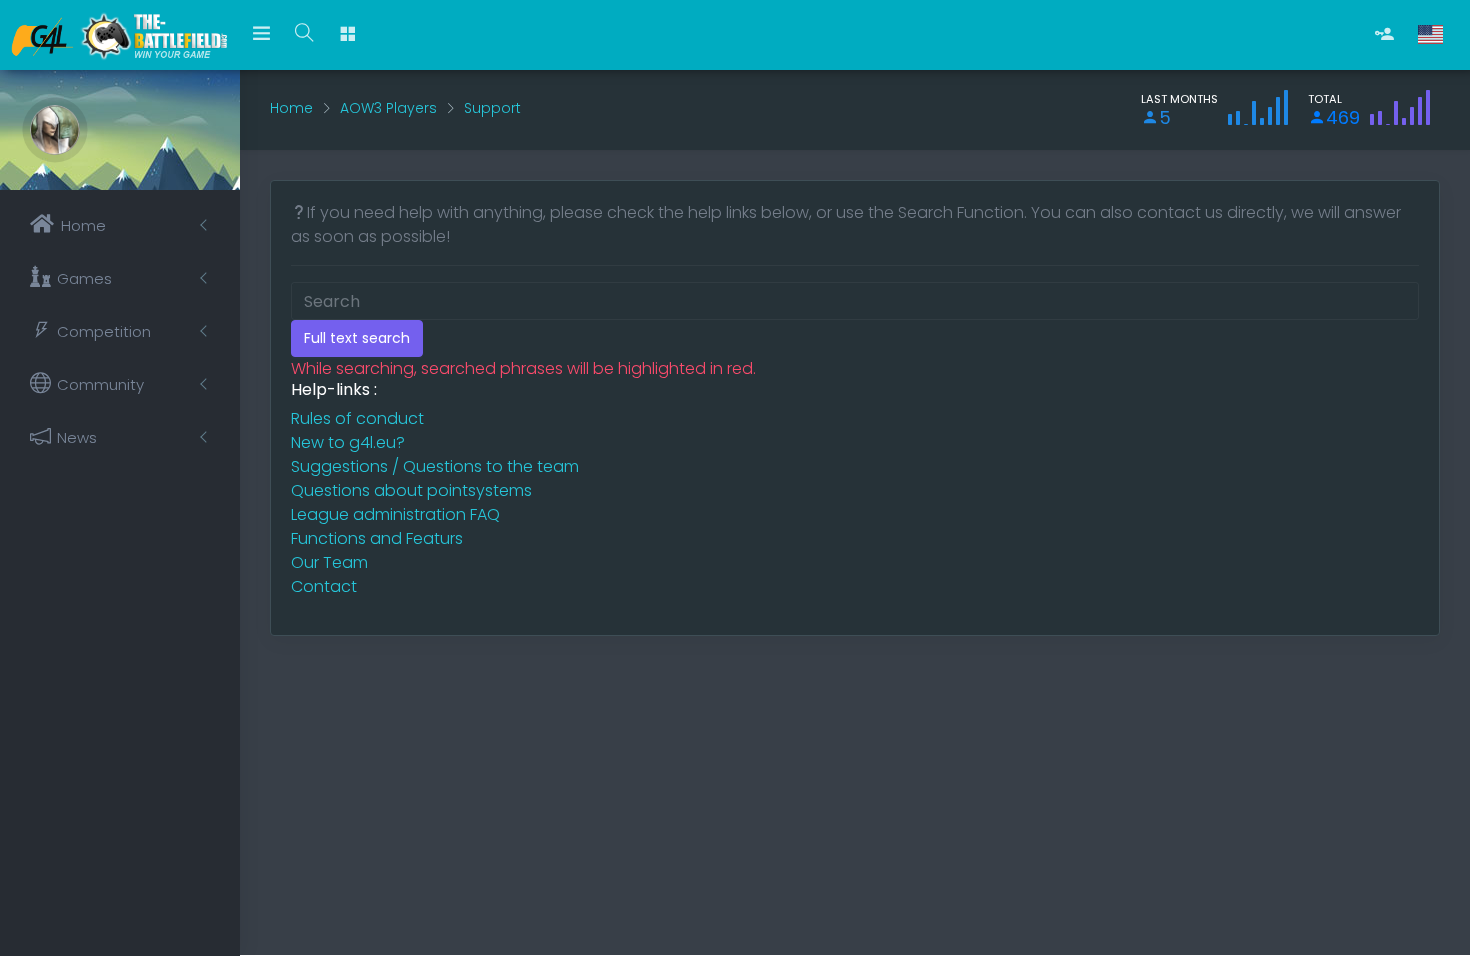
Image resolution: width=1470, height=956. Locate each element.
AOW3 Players (388, 108)
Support (492, 108)
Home (291, 108)
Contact (324, 586)
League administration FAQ (395, 514)
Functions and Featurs (377, 538)
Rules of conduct (357, 418)
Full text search (357, 338)
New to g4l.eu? (348, 442)
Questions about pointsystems (411, 490)
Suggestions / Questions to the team (435, 466)
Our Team (329, 562)
